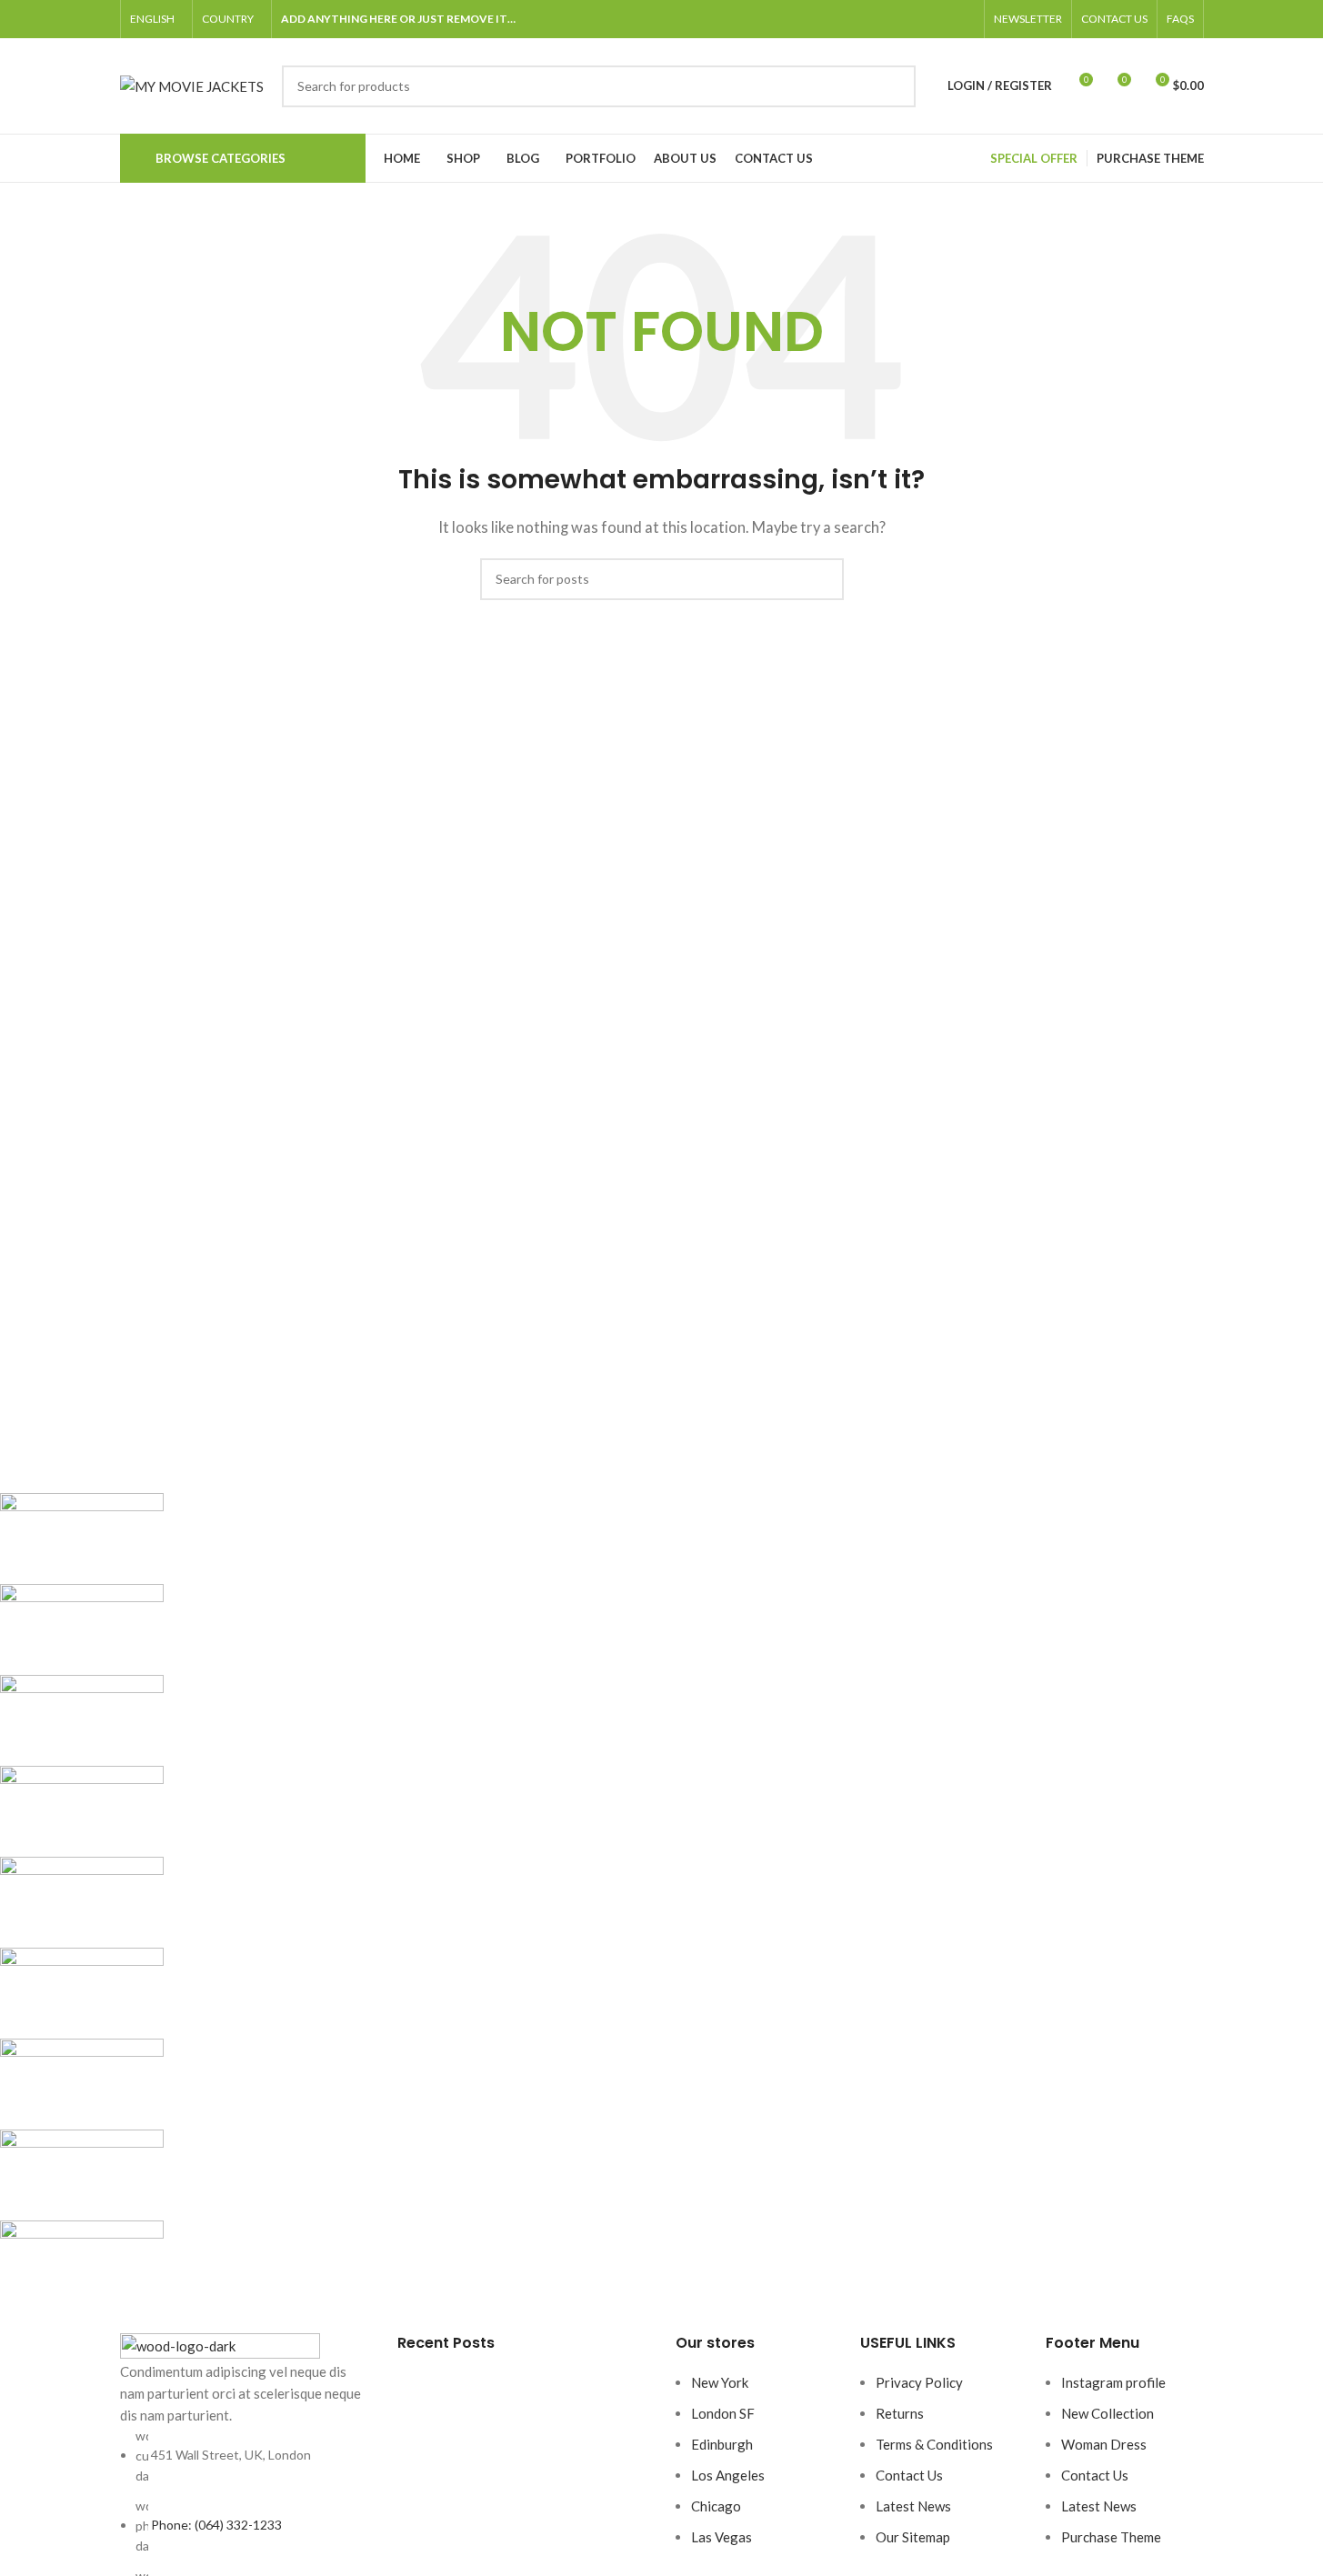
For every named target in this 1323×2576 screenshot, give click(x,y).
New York (720, 2382)
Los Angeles (728, 2475)
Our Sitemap (913, 2537)
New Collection (1108, 2413)
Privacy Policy (919, 2382)
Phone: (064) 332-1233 (216, 2525)
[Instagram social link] (920, 20)
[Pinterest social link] (964, 20)
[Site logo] (192, 84)
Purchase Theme (1111, 2537)
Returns (900, 2413)
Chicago (716, 2506)
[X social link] (898, 20)
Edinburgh (722, 2444)
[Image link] (220, 2344)
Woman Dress (1104, 2444)
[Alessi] (542, 1902)
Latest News (913, 2506)
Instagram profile (1113, 2382)
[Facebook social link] (877, 20)
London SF (723, 2413)
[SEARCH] (895, 86)
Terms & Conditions (934, 2444)
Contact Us (909, 2475)
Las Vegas (722, 2537)
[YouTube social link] (942, 20)
